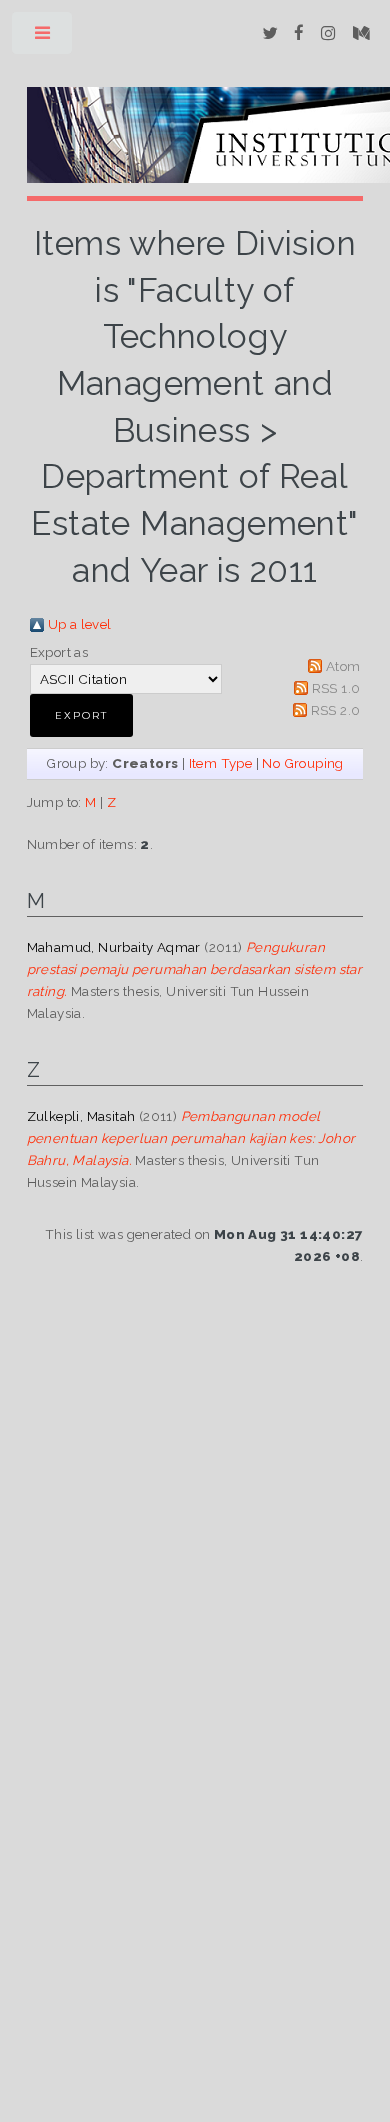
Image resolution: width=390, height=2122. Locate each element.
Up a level (80, 624)
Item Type (221, 763)
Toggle (43, 37)
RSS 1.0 (336, 688)
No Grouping (302, 763)
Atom (343, 666)
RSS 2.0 (336, 710)
